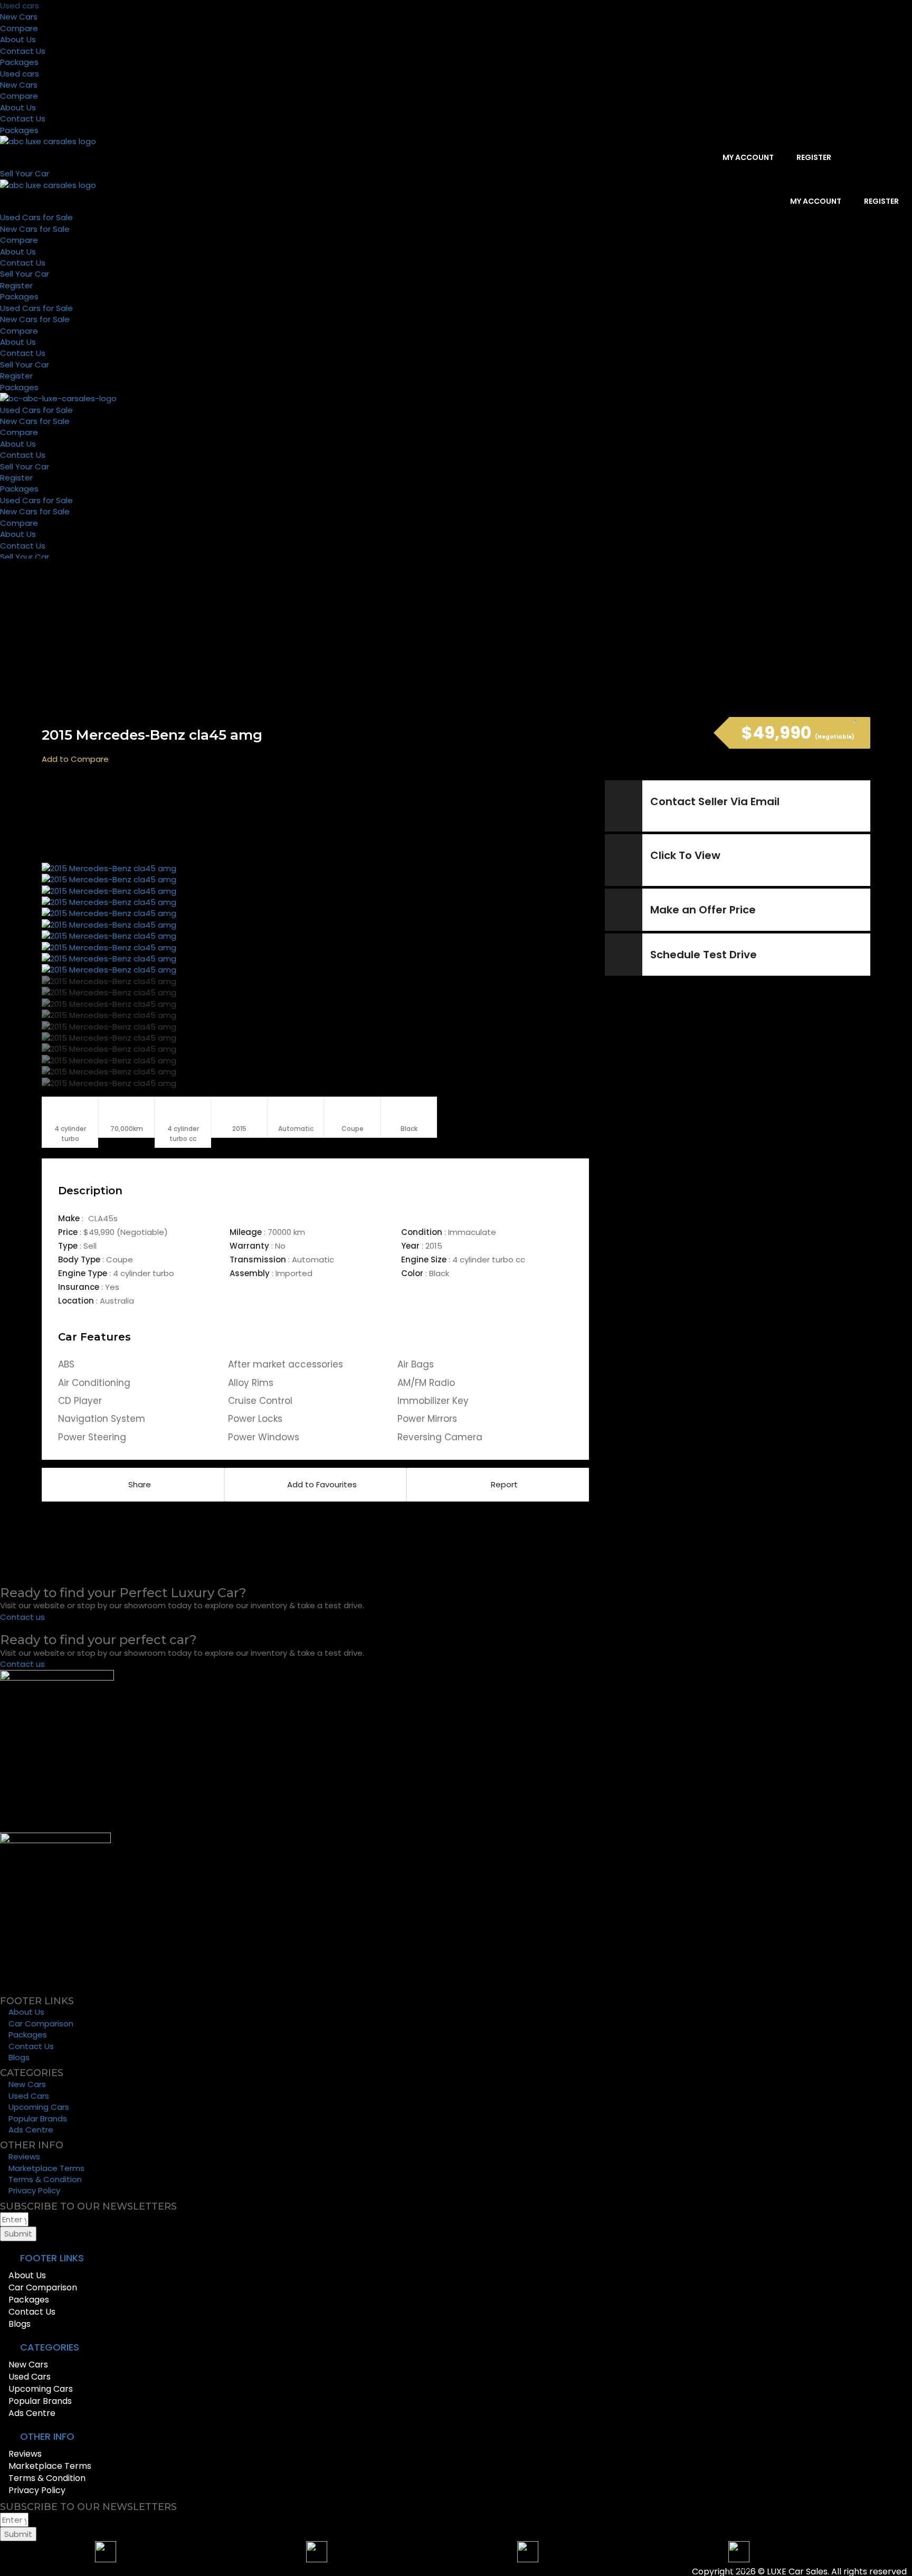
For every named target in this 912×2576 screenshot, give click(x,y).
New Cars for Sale (35, 229)
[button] (422, 2258)
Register (813, 157)
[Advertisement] (315, 820)
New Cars (19, 17)
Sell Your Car (25, 274)
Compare (19, 28)
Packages (19, 62)
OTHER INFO (47, 2436)
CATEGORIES (50, 2347)
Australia (117, 1301)
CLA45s (103, 1218)
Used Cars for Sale (36, 217)
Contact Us (23, 51)
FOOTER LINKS (52, 2258)
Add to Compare (75, 759)
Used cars (20, 6)
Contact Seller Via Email (715, 801)
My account (747, 157)
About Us (18, 39)
